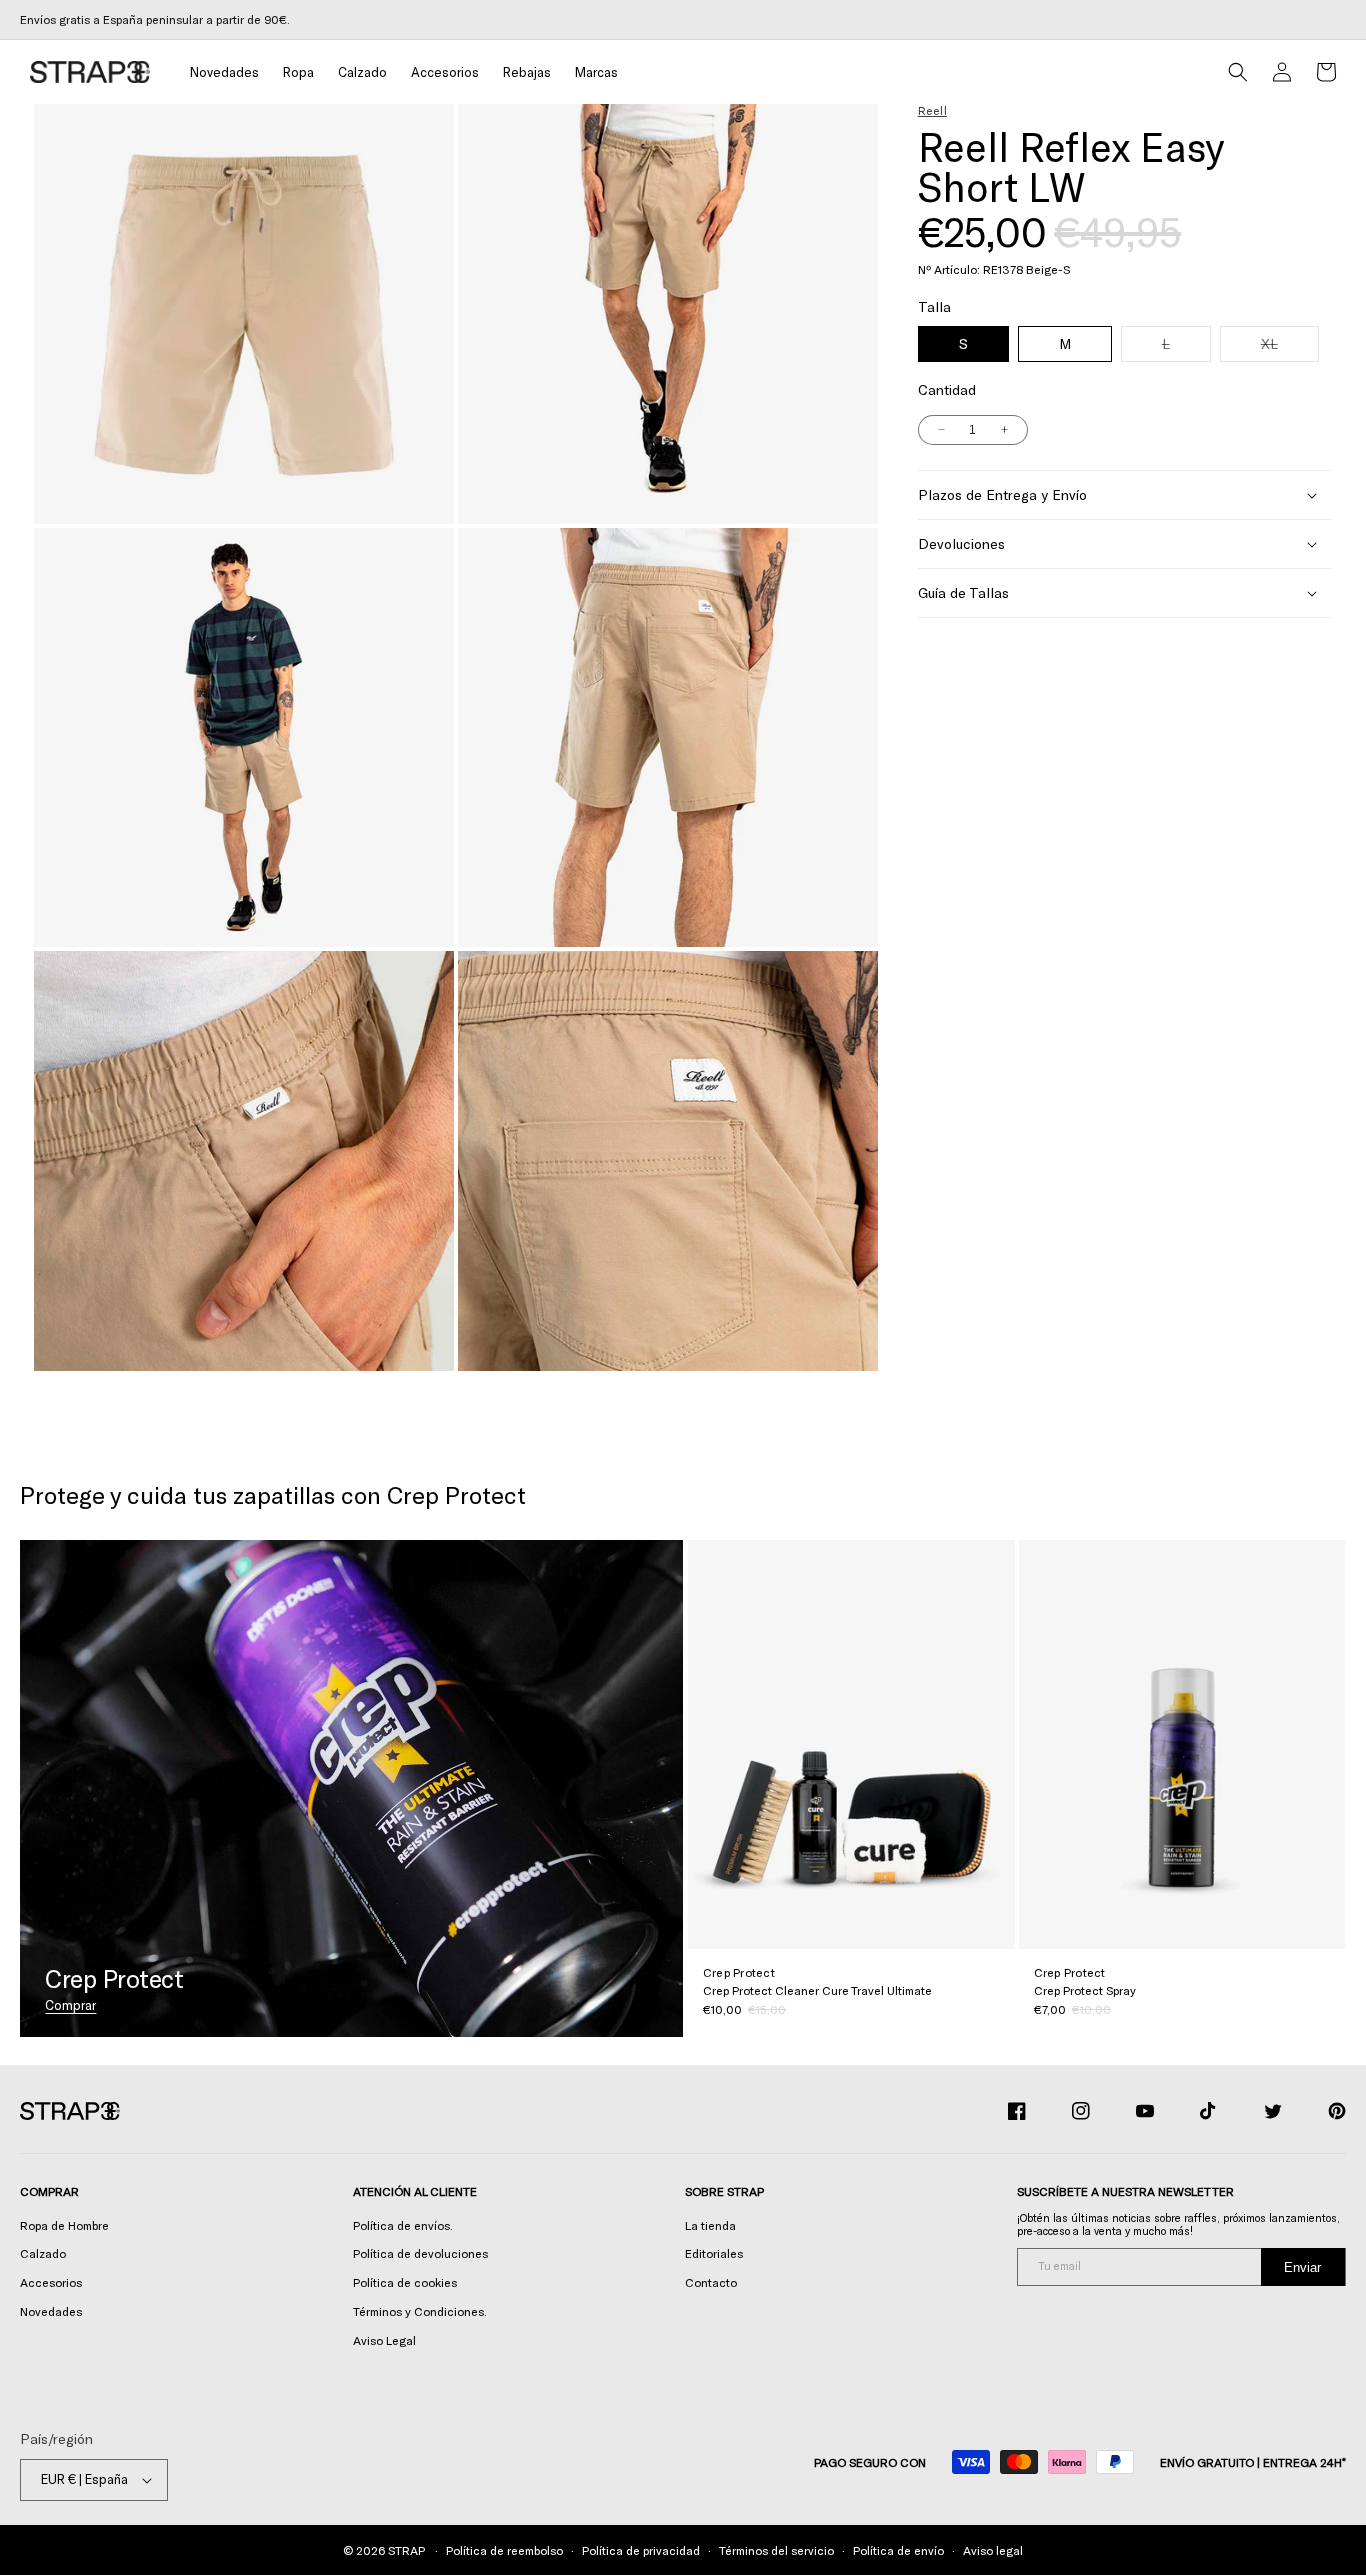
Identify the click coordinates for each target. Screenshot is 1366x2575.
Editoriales (714, 2253)
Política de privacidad (641, 2550)
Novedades (51, 2311)
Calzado (43, 2253)
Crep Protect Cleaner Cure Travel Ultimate (817, 1990)
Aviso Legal (384, 2340)
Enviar (1302, 2267)
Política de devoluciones (420, 2253)
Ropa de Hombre (64, 2225)
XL (1290, 348)
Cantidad (947, 389)
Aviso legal (993, 2550)
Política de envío (898, 2550)
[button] (298, 72)
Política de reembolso (504, 2550)
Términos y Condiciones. (420, 2311)
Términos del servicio (776, 2550)
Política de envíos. (403, 2225)
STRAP (406, 2550)
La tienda (710, 2225)
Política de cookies (405, 2282)
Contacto (711, 2282)
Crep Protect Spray (1085, 1990)
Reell (932, 110)
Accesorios (51, 2282)
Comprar (70, 2005)
